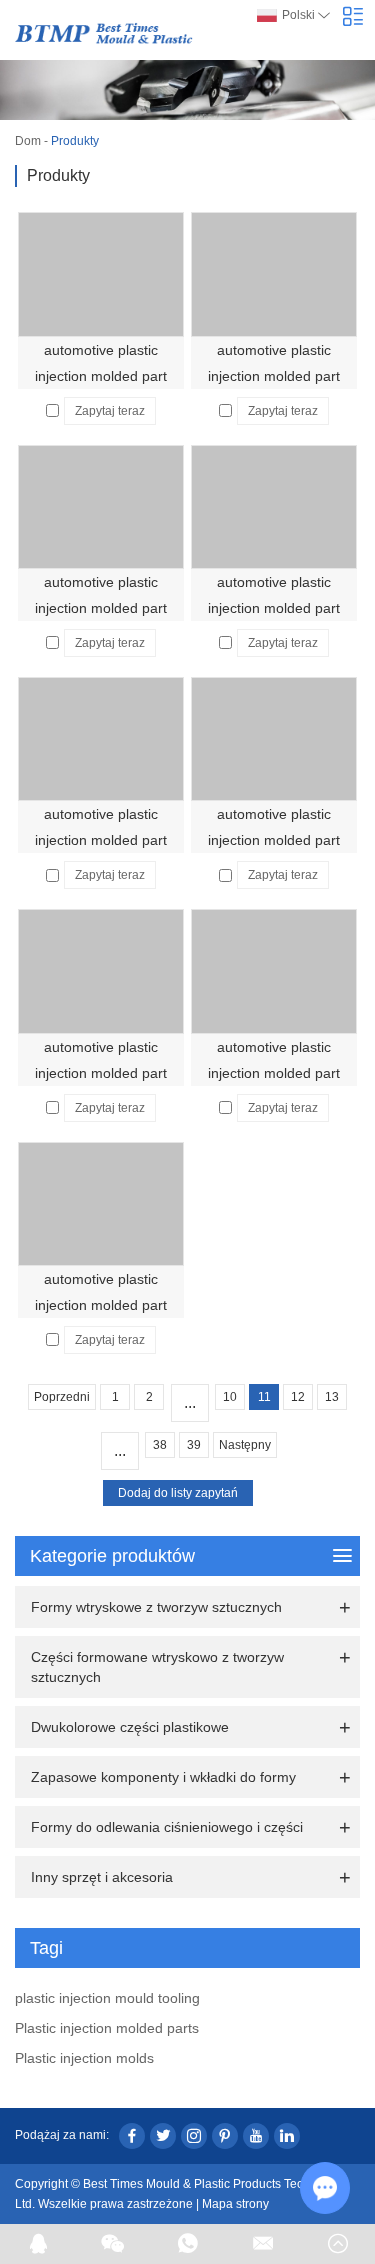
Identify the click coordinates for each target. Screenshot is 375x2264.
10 (230, 1397)
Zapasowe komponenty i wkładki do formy (163, 1777)
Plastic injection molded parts (107, 2028)
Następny (245, 1445)
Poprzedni (62, 1397)
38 (160, 1445)
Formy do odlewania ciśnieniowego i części (167, 1827)
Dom (28, 141)
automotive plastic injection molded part (101, 363)
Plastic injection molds (84, 2058)
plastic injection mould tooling (107, 1998)
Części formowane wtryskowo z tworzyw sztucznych (157, 1667)
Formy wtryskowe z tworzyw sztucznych (156, 1607)
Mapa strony (235, 2204)
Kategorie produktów (112, 1556)
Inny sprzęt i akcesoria (102, 1877)
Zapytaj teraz (110, 411)
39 (194, 1445)
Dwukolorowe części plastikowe (130, 1727)
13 (332, 1397)
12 (298, 1397)
